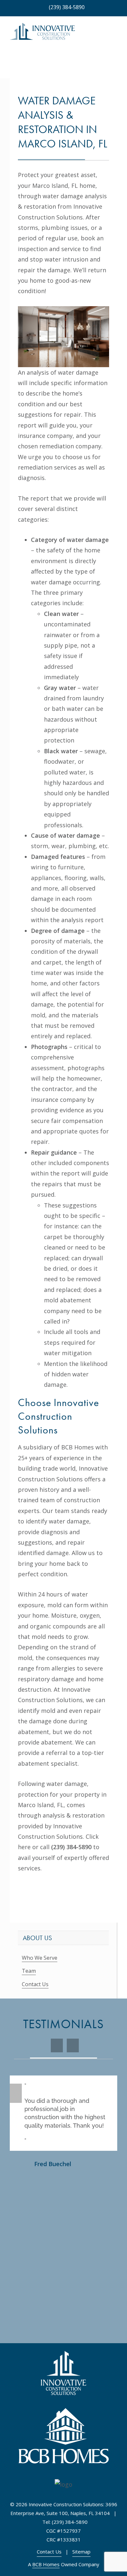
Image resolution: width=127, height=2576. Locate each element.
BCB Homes (46, 2564)
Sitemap (81, 2552)
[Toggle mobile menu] (115, 34)
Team (29, 1971)
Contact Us (35, 1984)
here (24, 1847)
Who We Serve (40, 1958)
